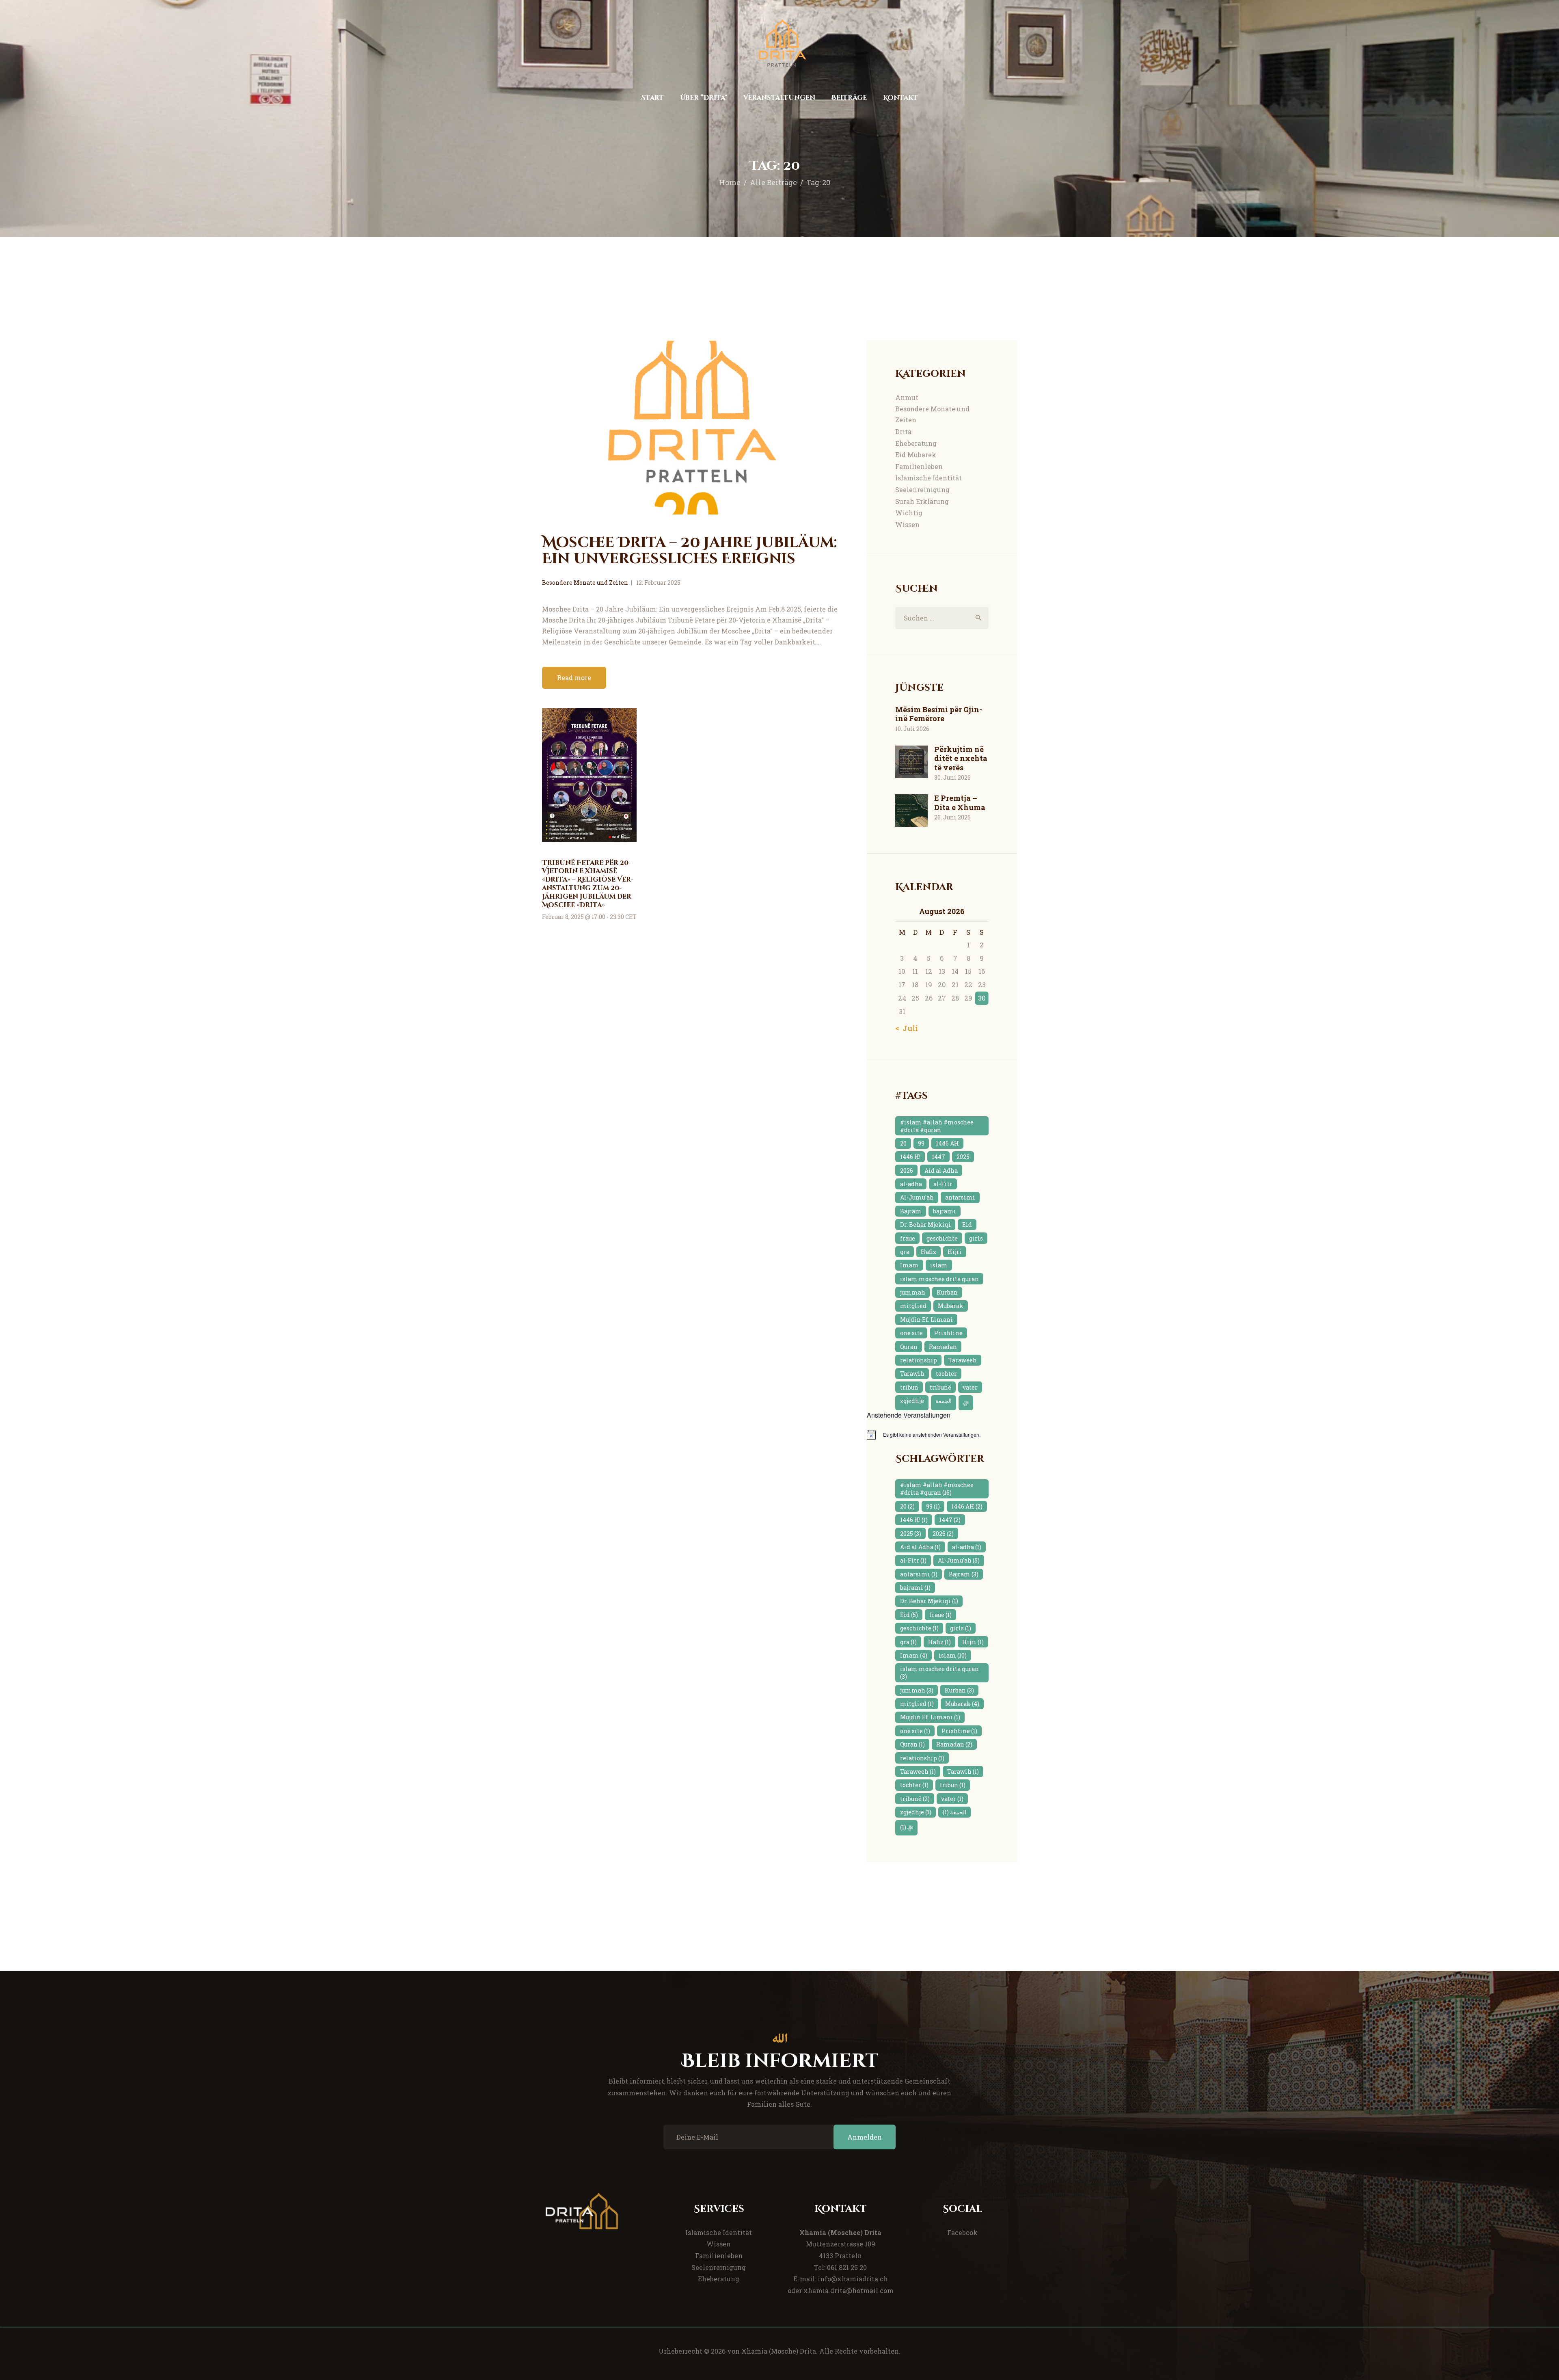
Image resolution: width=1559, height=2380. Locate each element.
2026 (907, 1171)
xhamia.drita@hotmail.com (849, 2290)
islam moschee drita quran (939, 1279)
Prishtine (948, 1333)
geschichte (942, 1238)
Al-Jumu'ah (917, 1197)
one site (911, 1333)
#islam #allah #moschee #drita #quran (937, 1126)
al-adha (911, 1184)
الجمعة (944, 1401)
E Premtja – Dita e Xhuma (960, 803)
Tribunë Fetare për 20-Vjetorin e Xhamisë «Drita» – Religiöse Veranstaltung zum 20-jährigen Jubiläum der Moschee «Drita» (588, 884)
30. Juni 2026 (952, 777)
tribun (909, 1387)
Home (730, 182)
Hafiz (928, 1252)
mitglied (913, 1306)
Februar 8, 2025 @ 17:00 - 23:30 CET (589, 917)
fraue (908, 1238)
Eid (967, 1225)
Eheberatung (916, 443)
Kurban (947, 1292)
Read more (574, 678)
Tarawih (912, 1374)
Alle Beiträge (773, 182)
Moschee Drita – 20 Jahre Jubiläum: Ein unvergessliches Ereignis (689, 551)
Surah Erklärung (922, 501)
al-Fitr (943, 1184)
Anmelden (865, 2137)
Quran (909, 1347)
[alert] (942, 1435)
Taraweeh (963, 1360)
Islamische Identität (928, 478)
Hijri (955, 1252)
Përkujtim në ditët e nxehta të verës (961, 759)
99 (921, 1143)
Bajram (911, 1211)
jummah (913, 1292)
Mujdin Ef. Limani (926, 1320)
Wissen (907, 524)
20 (903, 1143)
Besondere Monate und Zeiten (585, 583)
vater (970, 1387)
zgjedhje (912, 1401)
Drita (903, 431)
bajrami (945, 1211)
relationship (919, 1360)
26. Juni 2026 (952, 817)
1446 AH (947, 1143)
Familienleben (919, 466)
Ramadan (943, 1347)
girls (976, 1238)
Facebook (962, 2232)
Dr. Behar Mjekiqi (925, 1225)
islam (939, 1265)
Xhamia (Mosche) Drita (779, 2351)
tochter (946, 1374)
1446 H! (910, 1157)
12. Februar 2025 (658, 583)
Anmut (907, 397)
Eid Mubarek (916, 455)
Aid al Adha (941, 1171)
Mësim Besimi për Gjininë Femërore (939, 714)
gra (905, 1252)
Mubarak (951, 1306)
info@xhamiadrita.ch (853, 2279)
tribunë (940, 1387)
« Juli (908, 1028)
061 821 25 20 (847, 2267)
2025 (963, 1157)
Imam (909, 1265)
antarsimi (960, 1197)
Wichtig (909, 513)
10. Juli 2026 (912, 729)
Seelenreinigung (922, 490)
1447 (938, 1157)
